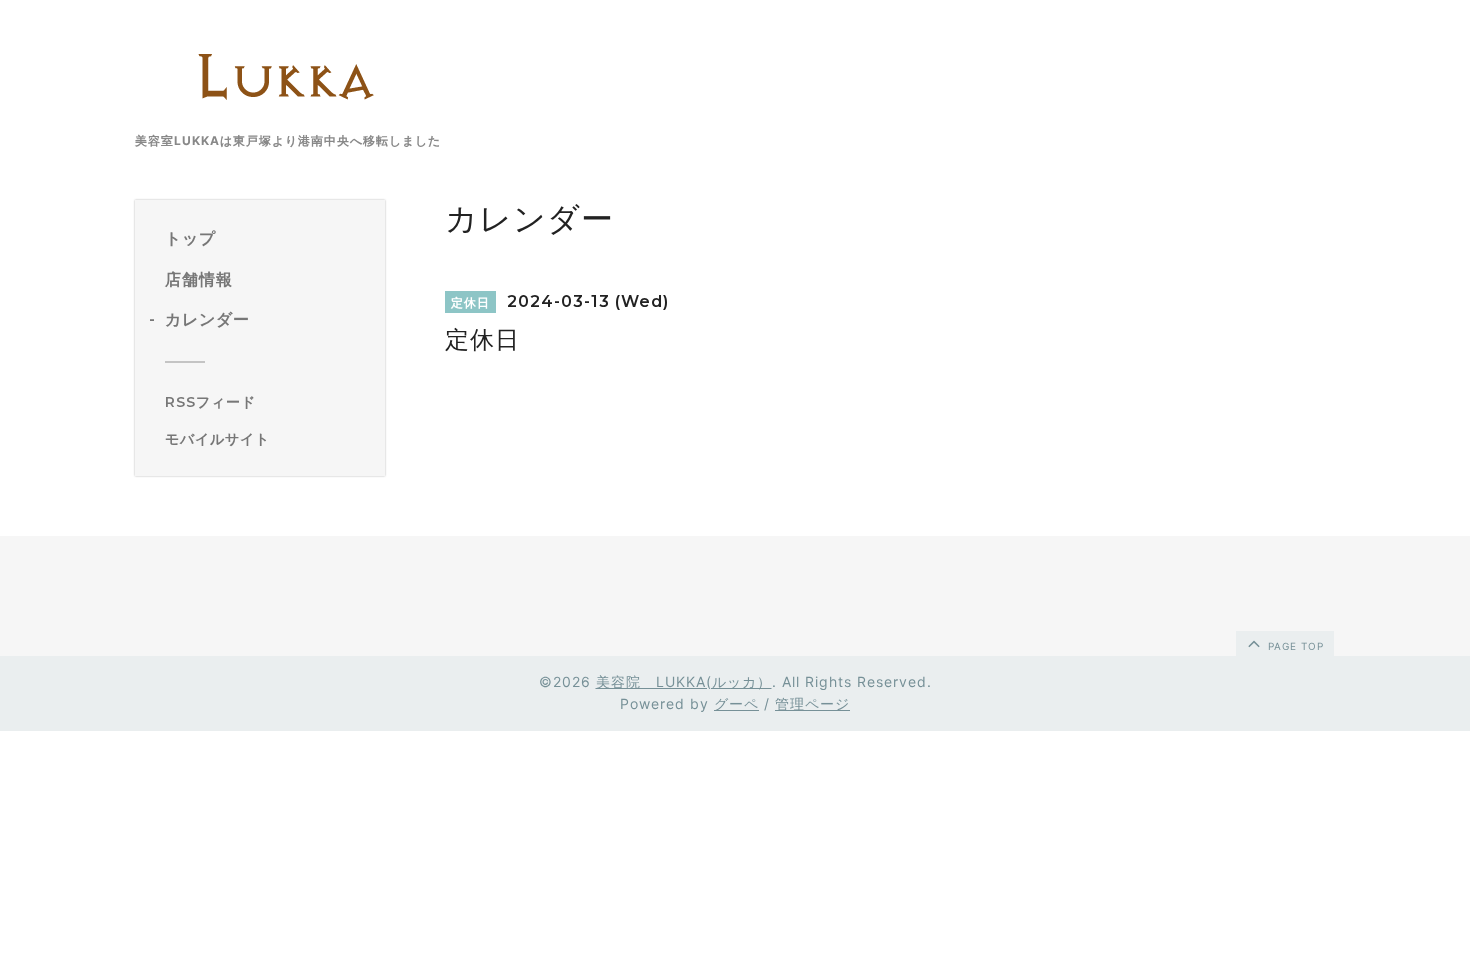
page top (1294, 646)
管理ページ (812, 703)
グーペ (736, 703)
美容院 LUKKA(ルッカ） (684, 681)
